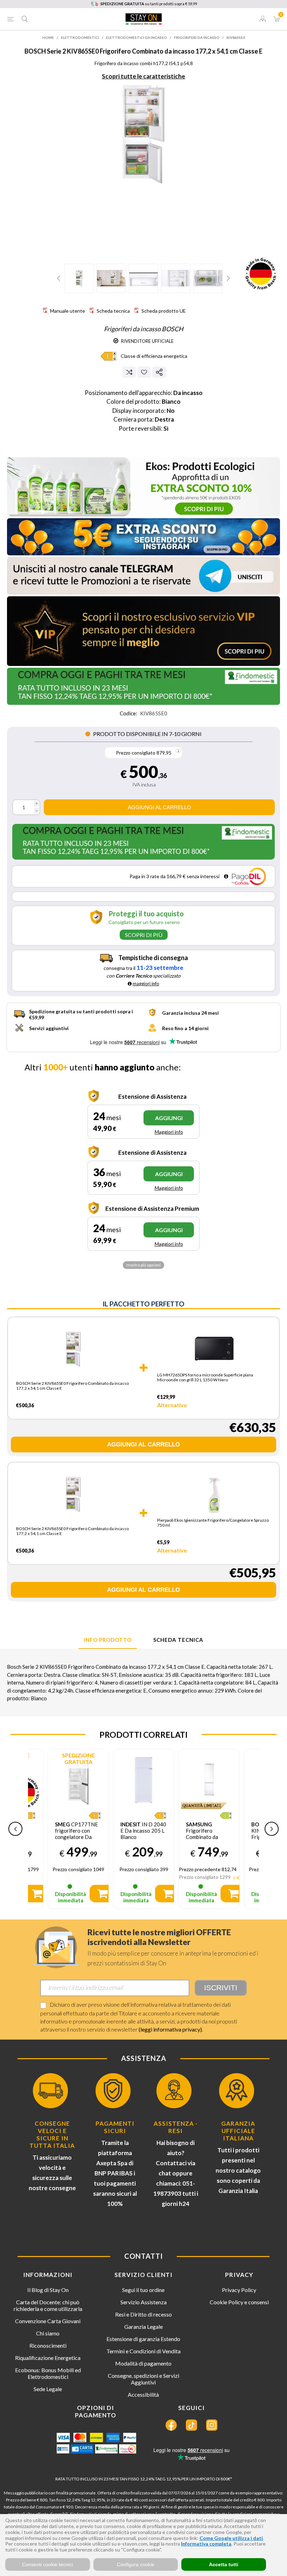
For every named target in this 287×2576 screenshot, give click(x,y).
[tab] (108, 1640)
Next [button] (272, 1829)
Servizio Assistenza (143, 2302)
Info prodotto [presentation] (108, 1640)
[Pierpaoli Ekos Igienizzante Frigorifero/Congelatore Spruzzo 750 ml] (214, 1495)
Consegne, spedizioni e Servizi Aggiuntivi (143, 2379)
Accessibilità (143, 2394)
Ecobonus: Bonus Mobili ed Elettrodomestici (48, 2373)
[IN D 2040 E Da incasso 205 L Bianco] (144, 1780)
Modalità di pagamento (143, 2363)
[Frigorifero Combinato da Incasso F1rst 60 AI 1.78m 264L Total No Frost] (209, 1780)
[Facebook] (171, 2425)
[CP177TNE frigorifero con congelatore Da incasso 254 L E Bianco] (78, 1780)
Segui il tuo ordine (143, 2290)
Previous (59, 278)
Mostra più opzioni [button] (143, 1265)
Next (227, 278)
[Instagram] (212, 2425)
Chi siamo (48, 2333)
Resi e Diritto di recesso (143, 2314)
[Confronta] (129, 372)
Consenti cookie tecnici (47, 2564)
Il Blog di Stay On (48, 2290)
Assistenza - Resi (176, 2127)
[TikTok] (191, 2425)
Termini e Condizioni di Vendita (143, 2351)
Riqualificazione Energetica (48, 2358)
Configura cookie (136, 2564)
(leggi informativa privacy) (170, 2029)
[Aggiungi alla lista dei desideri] (144, 372)
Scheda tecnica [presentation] (178, 1640)
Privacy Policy (239, 2290)
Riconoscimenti (48, 2345)
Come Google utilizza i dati (231, 2538)
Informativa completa (206, 2544)
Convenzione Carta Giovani (48, 2321)
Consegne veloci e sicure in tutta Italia (52, 2134)
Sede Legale (48, 2389)
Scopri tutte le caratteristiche (143, 76)
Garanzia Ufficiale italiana (238, 2131)
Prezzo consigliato (136, 753)
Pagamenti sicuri (115, 2127)
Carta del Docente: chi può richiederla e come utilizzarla (48, 2305)
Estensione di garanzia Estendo (143, 2339)
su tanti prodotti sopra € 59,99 (149, 4)
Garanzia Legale (143, 2327)
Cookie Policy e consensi (239, 2302)
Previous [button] (15, 1829)
